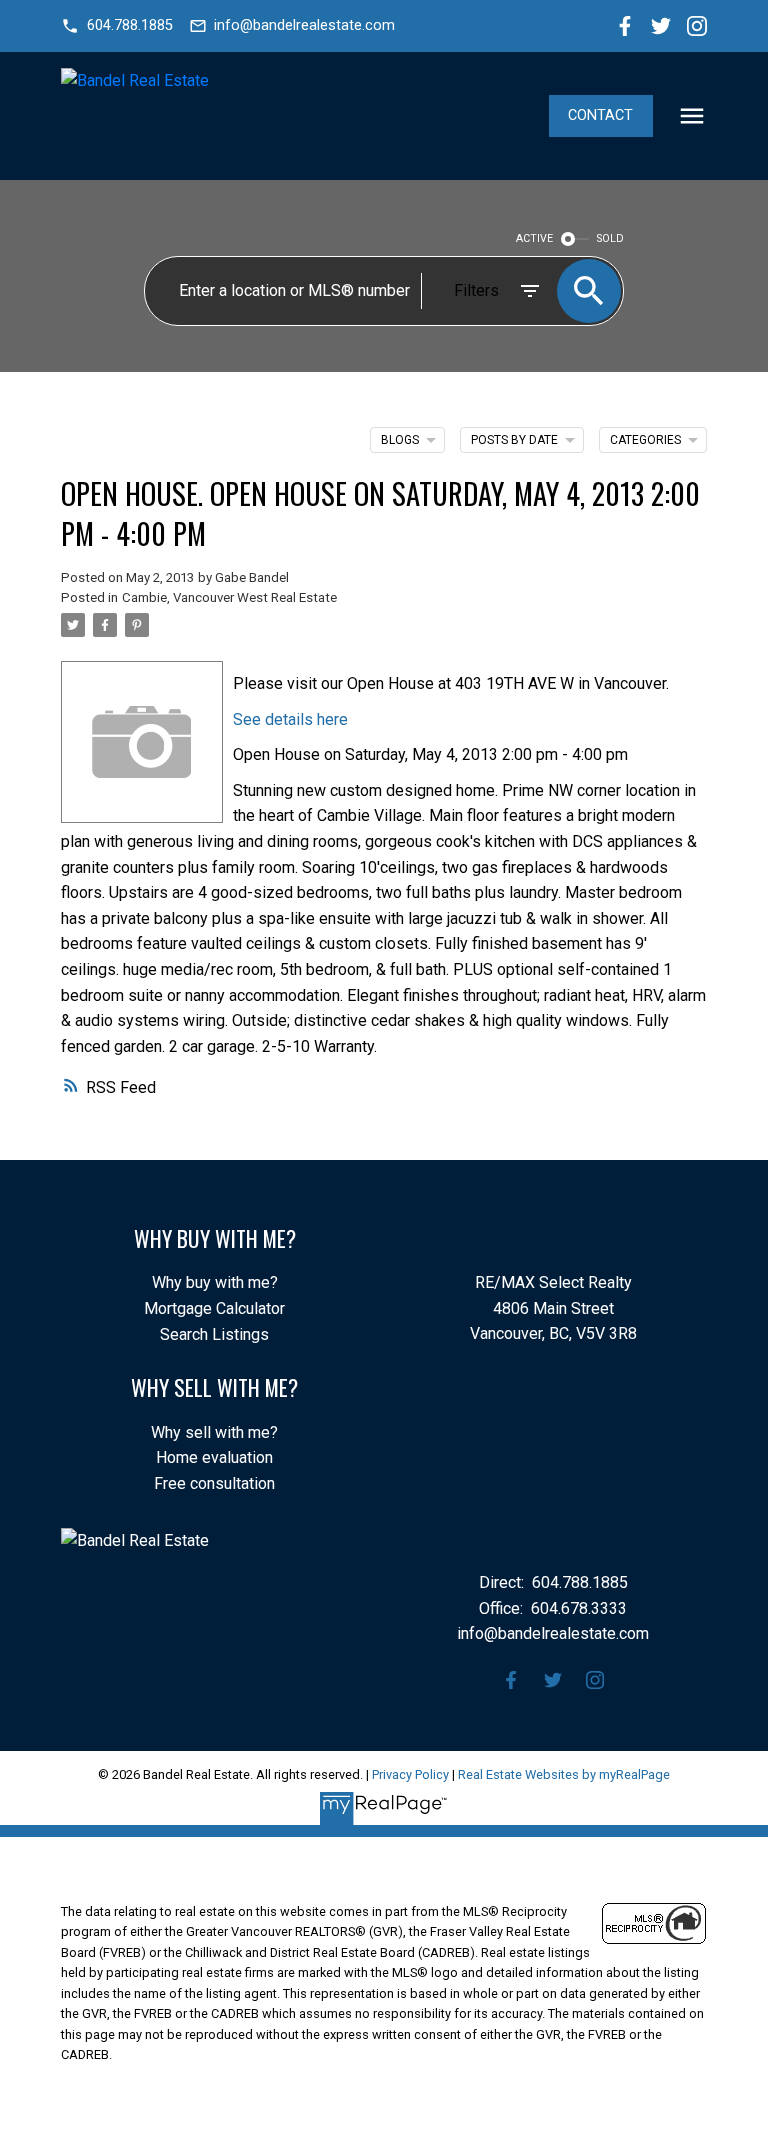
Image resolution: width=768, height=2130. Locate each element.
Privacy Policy (410, 1774)
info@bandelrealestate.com (304, 25)
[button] (116, 26)
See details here (290, 719)
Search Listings (214, 1334)
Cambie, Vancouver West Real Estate (229, 597)
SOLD (610, 238)
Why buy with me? (215, 1282)
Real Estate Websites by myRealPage (564, 1774)
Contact (600, 115)
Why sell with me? (214, 1432)
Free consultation (214, 1483)
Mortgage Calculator (214, 1308)
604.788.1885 (130, 25)
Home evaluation (214, 1457)
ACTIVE (534, 238)
